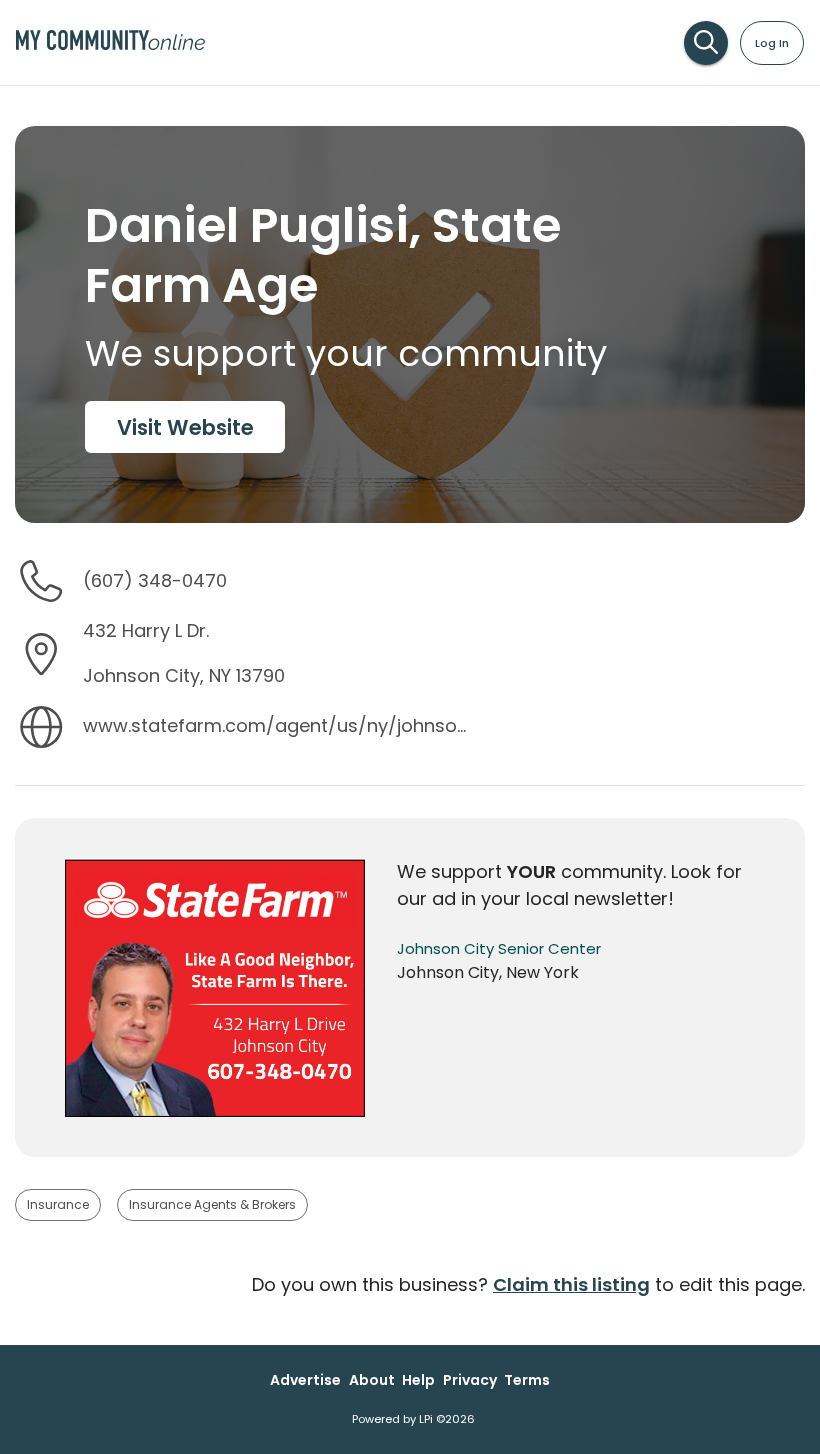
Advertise (305, 1380)
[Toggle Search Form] (706, 43)
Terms (527, 1380)
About (372, 1380)
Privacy (470, 1380)
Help (418, 1380)
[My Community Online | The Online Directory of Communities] (110, 45)
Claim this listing (571, 1284)
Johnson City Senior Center (499, 948)
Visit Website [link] (185, 427)
